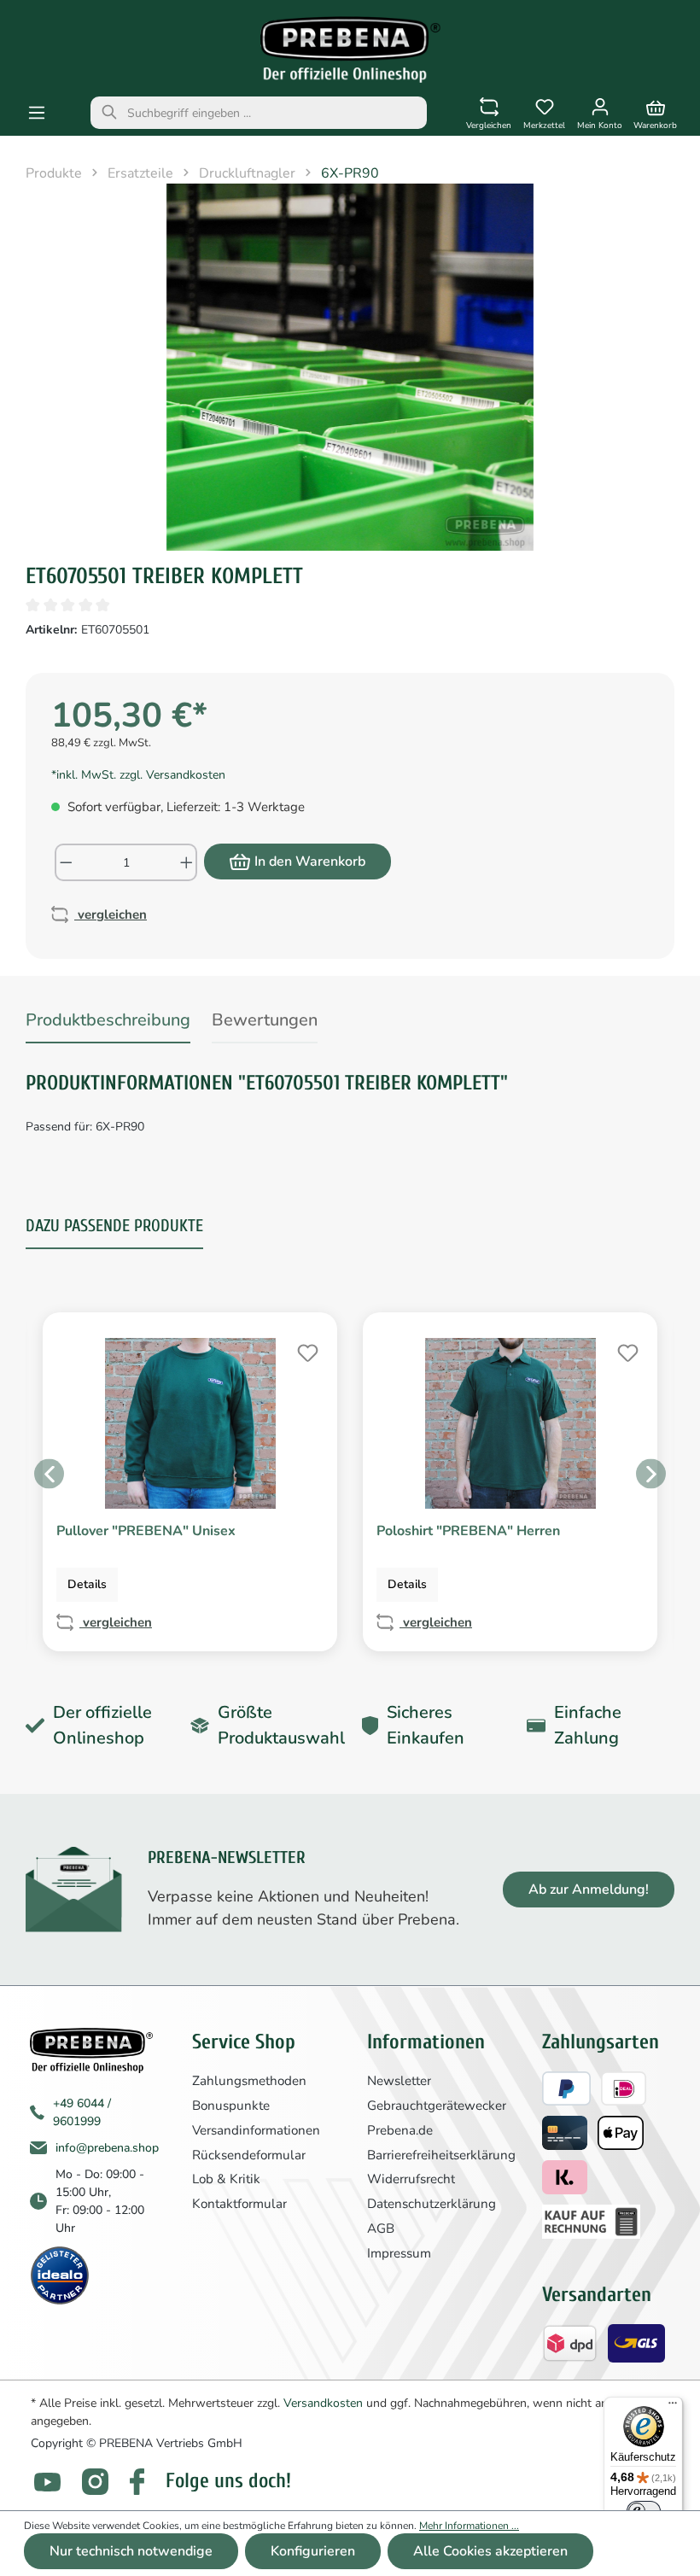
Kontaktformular (239, 2204)
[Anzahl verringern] (65, 862)
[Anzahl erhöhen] (187, 862)
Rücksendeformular (249, 2155)
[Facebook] (137, 2482)
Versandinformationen (256, 2130)
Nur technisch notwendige (131, 2551)
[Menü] (37, 113)
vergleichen (111, 914)
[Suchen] (109, 113)
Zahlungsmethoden (249, 2081)
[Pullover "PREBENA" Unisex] (190, 1423)
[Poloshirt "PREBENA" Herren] (510, 1423)
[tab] (108, 1023)
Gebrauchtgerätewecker (437, 2106)
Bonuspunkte (231, 2106)
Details (87, 1584)
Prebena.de (400, 2130)
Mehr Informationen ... (469, 2526)
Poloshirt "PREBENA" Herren (468, 1531)
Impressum (399, 2253)
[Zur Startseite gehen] (350, 50)
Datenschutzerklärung (432, 2204)
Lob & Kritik (226, 2179)
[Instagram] (95, 2482)
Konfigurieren (313, 2551)
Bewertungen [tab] (265, 1020)
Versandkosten (323, 2403)
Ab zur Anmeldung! (589, 1890)
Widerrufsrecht (411, 2179)
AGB (381, 2228)
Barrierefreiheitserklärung (441, 2155)
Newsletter (399, 2081)
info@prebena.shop (107, 2148)
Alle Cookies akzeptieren (490, 2551)
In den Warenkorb (310, 862)
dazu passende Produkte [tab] (114, 1226)
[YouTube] (47, 2482)
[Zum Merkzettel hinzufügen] (306, 1351)
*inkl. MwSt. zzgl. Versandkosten (138, 775)
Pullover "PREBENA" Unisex (146, 1531)
